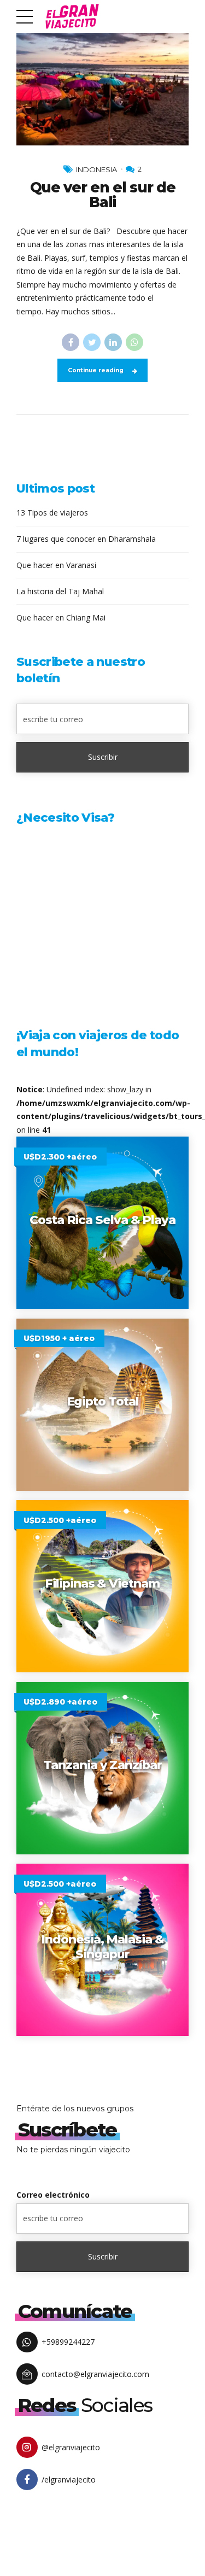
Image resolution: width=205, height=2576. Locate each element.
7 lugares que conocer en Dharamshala (86, 539)
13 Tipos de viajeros (52, 513)
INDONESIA (96, 169)
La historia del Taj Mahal (60, 591)
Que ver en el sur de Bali (103, 195)
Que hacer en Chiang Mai (61, 617)
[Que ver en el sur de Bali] (102, 88)
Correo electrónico (53, 2195)
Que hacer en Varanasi (56, 565)
